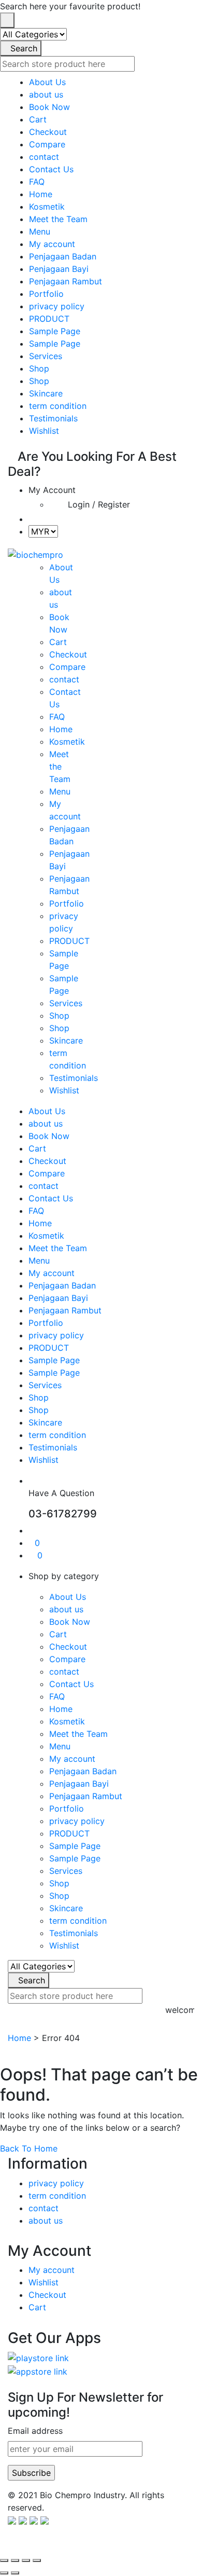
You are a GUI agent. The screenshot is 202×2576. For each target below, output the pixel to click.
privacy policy (57, 306)
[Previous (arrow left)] (4, 2573)
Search (24, 48)
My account (52, 244)
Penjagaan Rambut (66, 281)
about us (46, 94)
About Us (47, 82)
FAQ (37, 182)
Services (46, 356)
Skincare (46, 393)
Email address (35, 2431)
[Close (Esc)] (37, 2560)
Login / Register (99, 504)
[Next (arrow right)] (15, 2573)
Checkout (48, 132)
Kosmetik (47, 207)
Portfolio (46, 294)
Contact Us (51, 169)
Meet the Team (58, 219)
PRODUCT (49, 319)
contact (44, 157)
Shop (39, 368)
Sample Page (55, 331)
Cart (38, 119)
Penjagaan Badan (63, 256)
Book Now (49, 107)
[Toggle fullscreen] (15, 2560)
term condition (58, 406)
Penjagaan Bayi (59, 269)
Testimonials (53, 418)
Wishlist (44, 431)
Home (41, 194)
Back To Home (29, 2148)
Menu (40, 231)
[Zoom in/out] (4, 2560)
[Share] (26, 2560)
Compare (47, 144)
